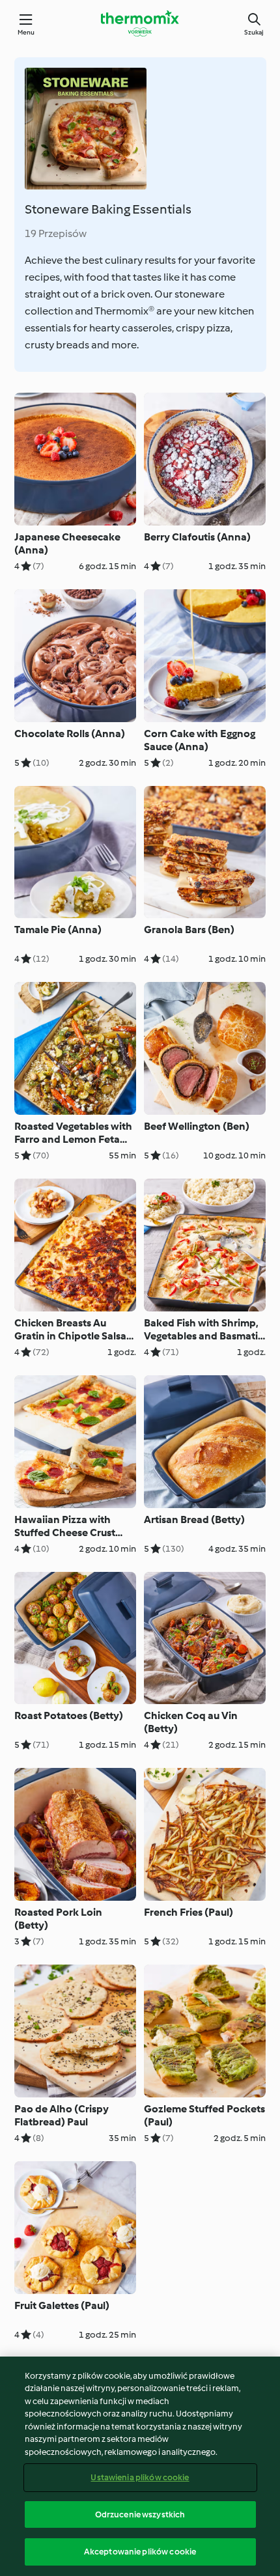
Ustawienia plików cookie (140, 2477)
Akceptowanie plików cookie (140, 2552)
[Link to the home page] (140, 23)
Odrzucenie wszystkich (140, 2514)
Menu (26, 32)
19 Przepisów (56, 233)
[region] (140, 2466)
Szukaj (254, 32)
